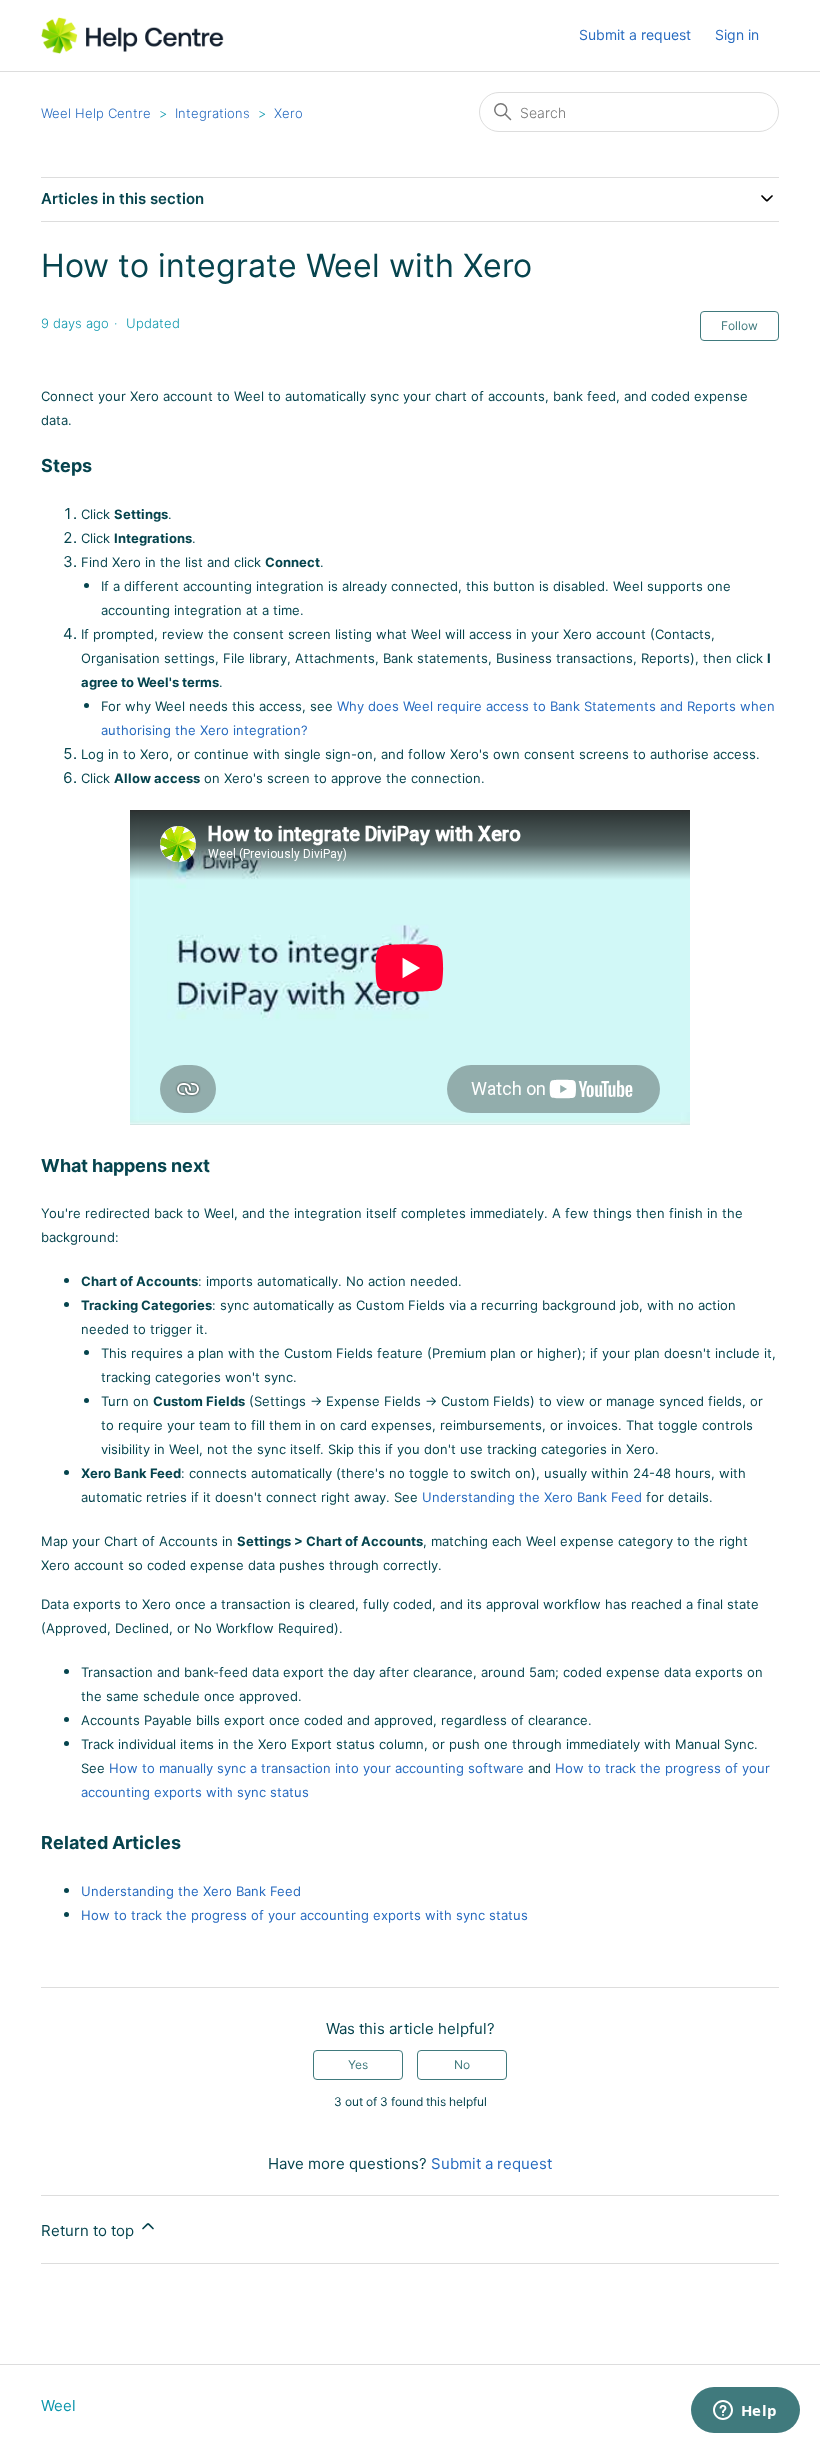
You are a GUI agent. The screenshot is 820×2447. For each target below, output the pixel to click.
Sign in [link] (737, 34)
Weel (58, 2405)
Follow (739, 325)
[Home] (132, 35)
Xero (288, 113)
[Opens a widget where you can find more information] (745, 2412)
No (462, 2064)
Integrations (212, 113)
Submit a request (635, 34)
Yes (358, 2064)
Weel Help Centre (96, 113)
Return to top (89, 2230)
